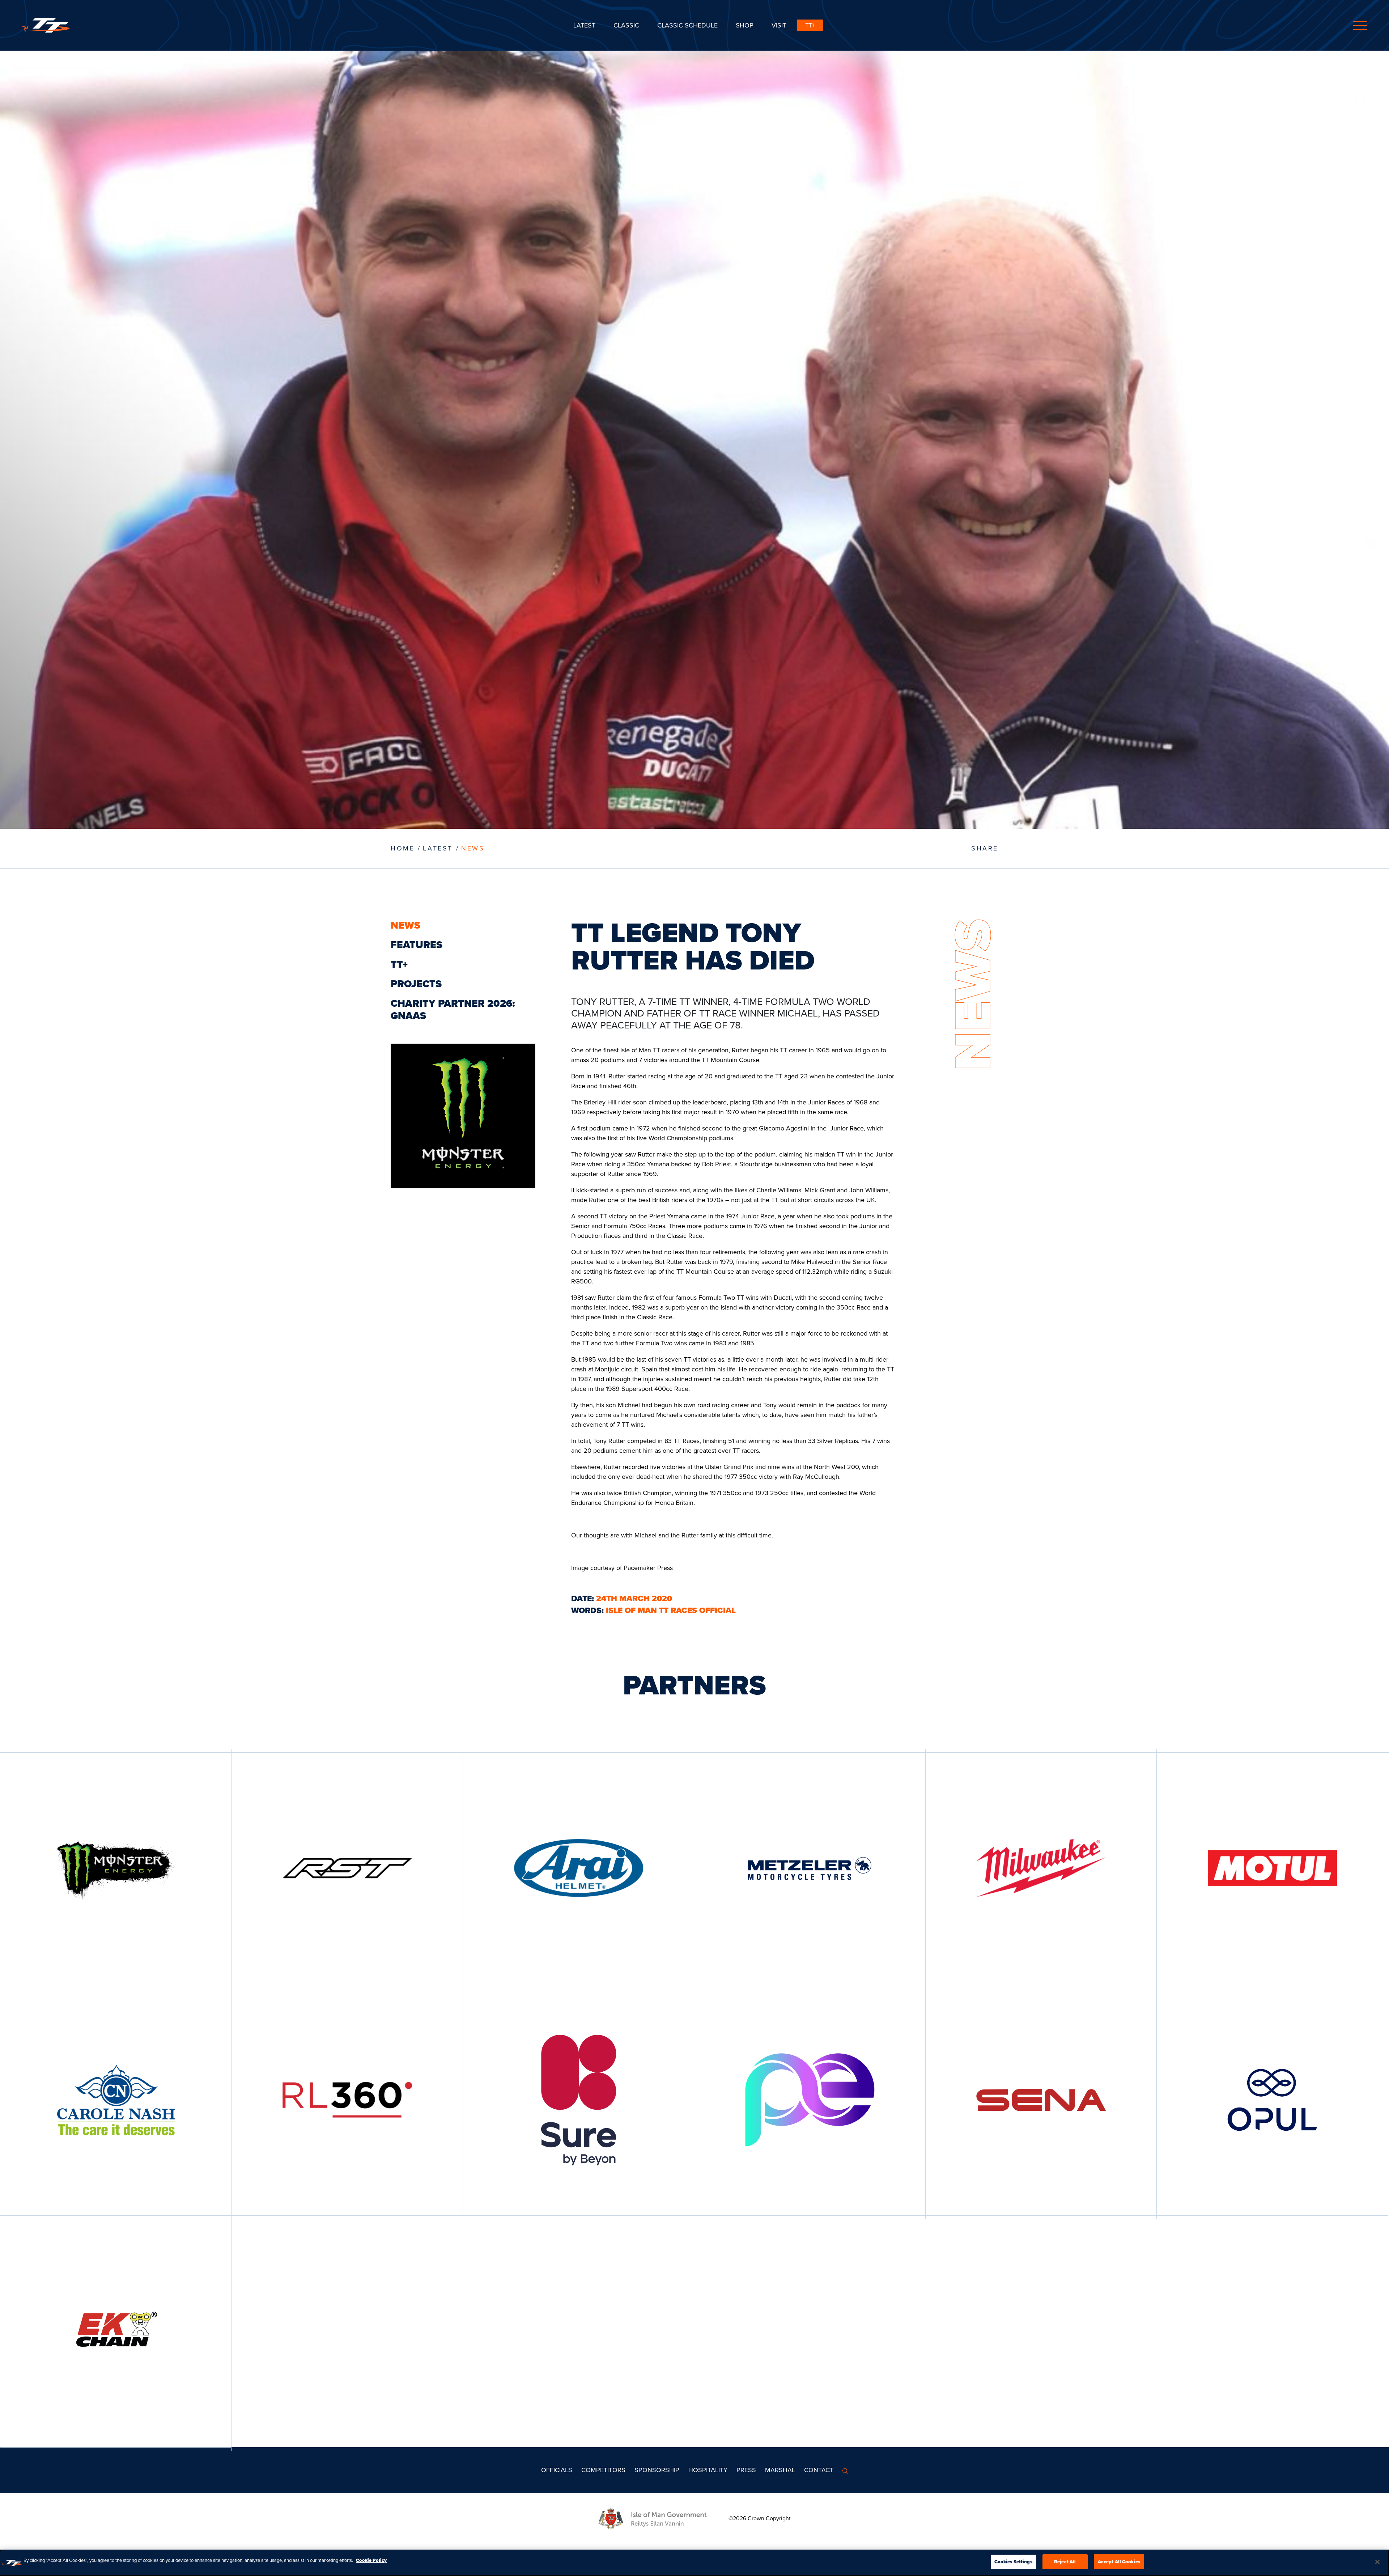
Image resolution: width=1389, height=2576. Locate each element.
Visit (779, 25)
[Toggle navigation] (1360, 26)
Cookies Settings (1013, 2562)
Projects (416, 984)
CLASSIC (626, 25)
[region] (694, 2563)
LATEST (438, 848)
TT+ (810, 25)
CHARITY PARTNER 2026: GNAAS (453, 1009)
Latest (584, 25)
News (473, 848)
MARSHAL (780, 2470)
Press (746, 2470)
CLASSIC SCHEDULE (687, 25)
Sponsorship (657, 2470)
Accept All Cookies (1119, 2562)
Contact (819, 2470)
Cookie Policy (371, 2560)
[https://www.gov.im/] (663, 2518)
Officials (557, 2470)
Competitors (603, 2470)
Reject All (1065, 2562)
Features (417, 945)
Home (403, 848)
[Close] (1377, 2562)
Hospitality (708, 2470)
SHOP (745, 25)
